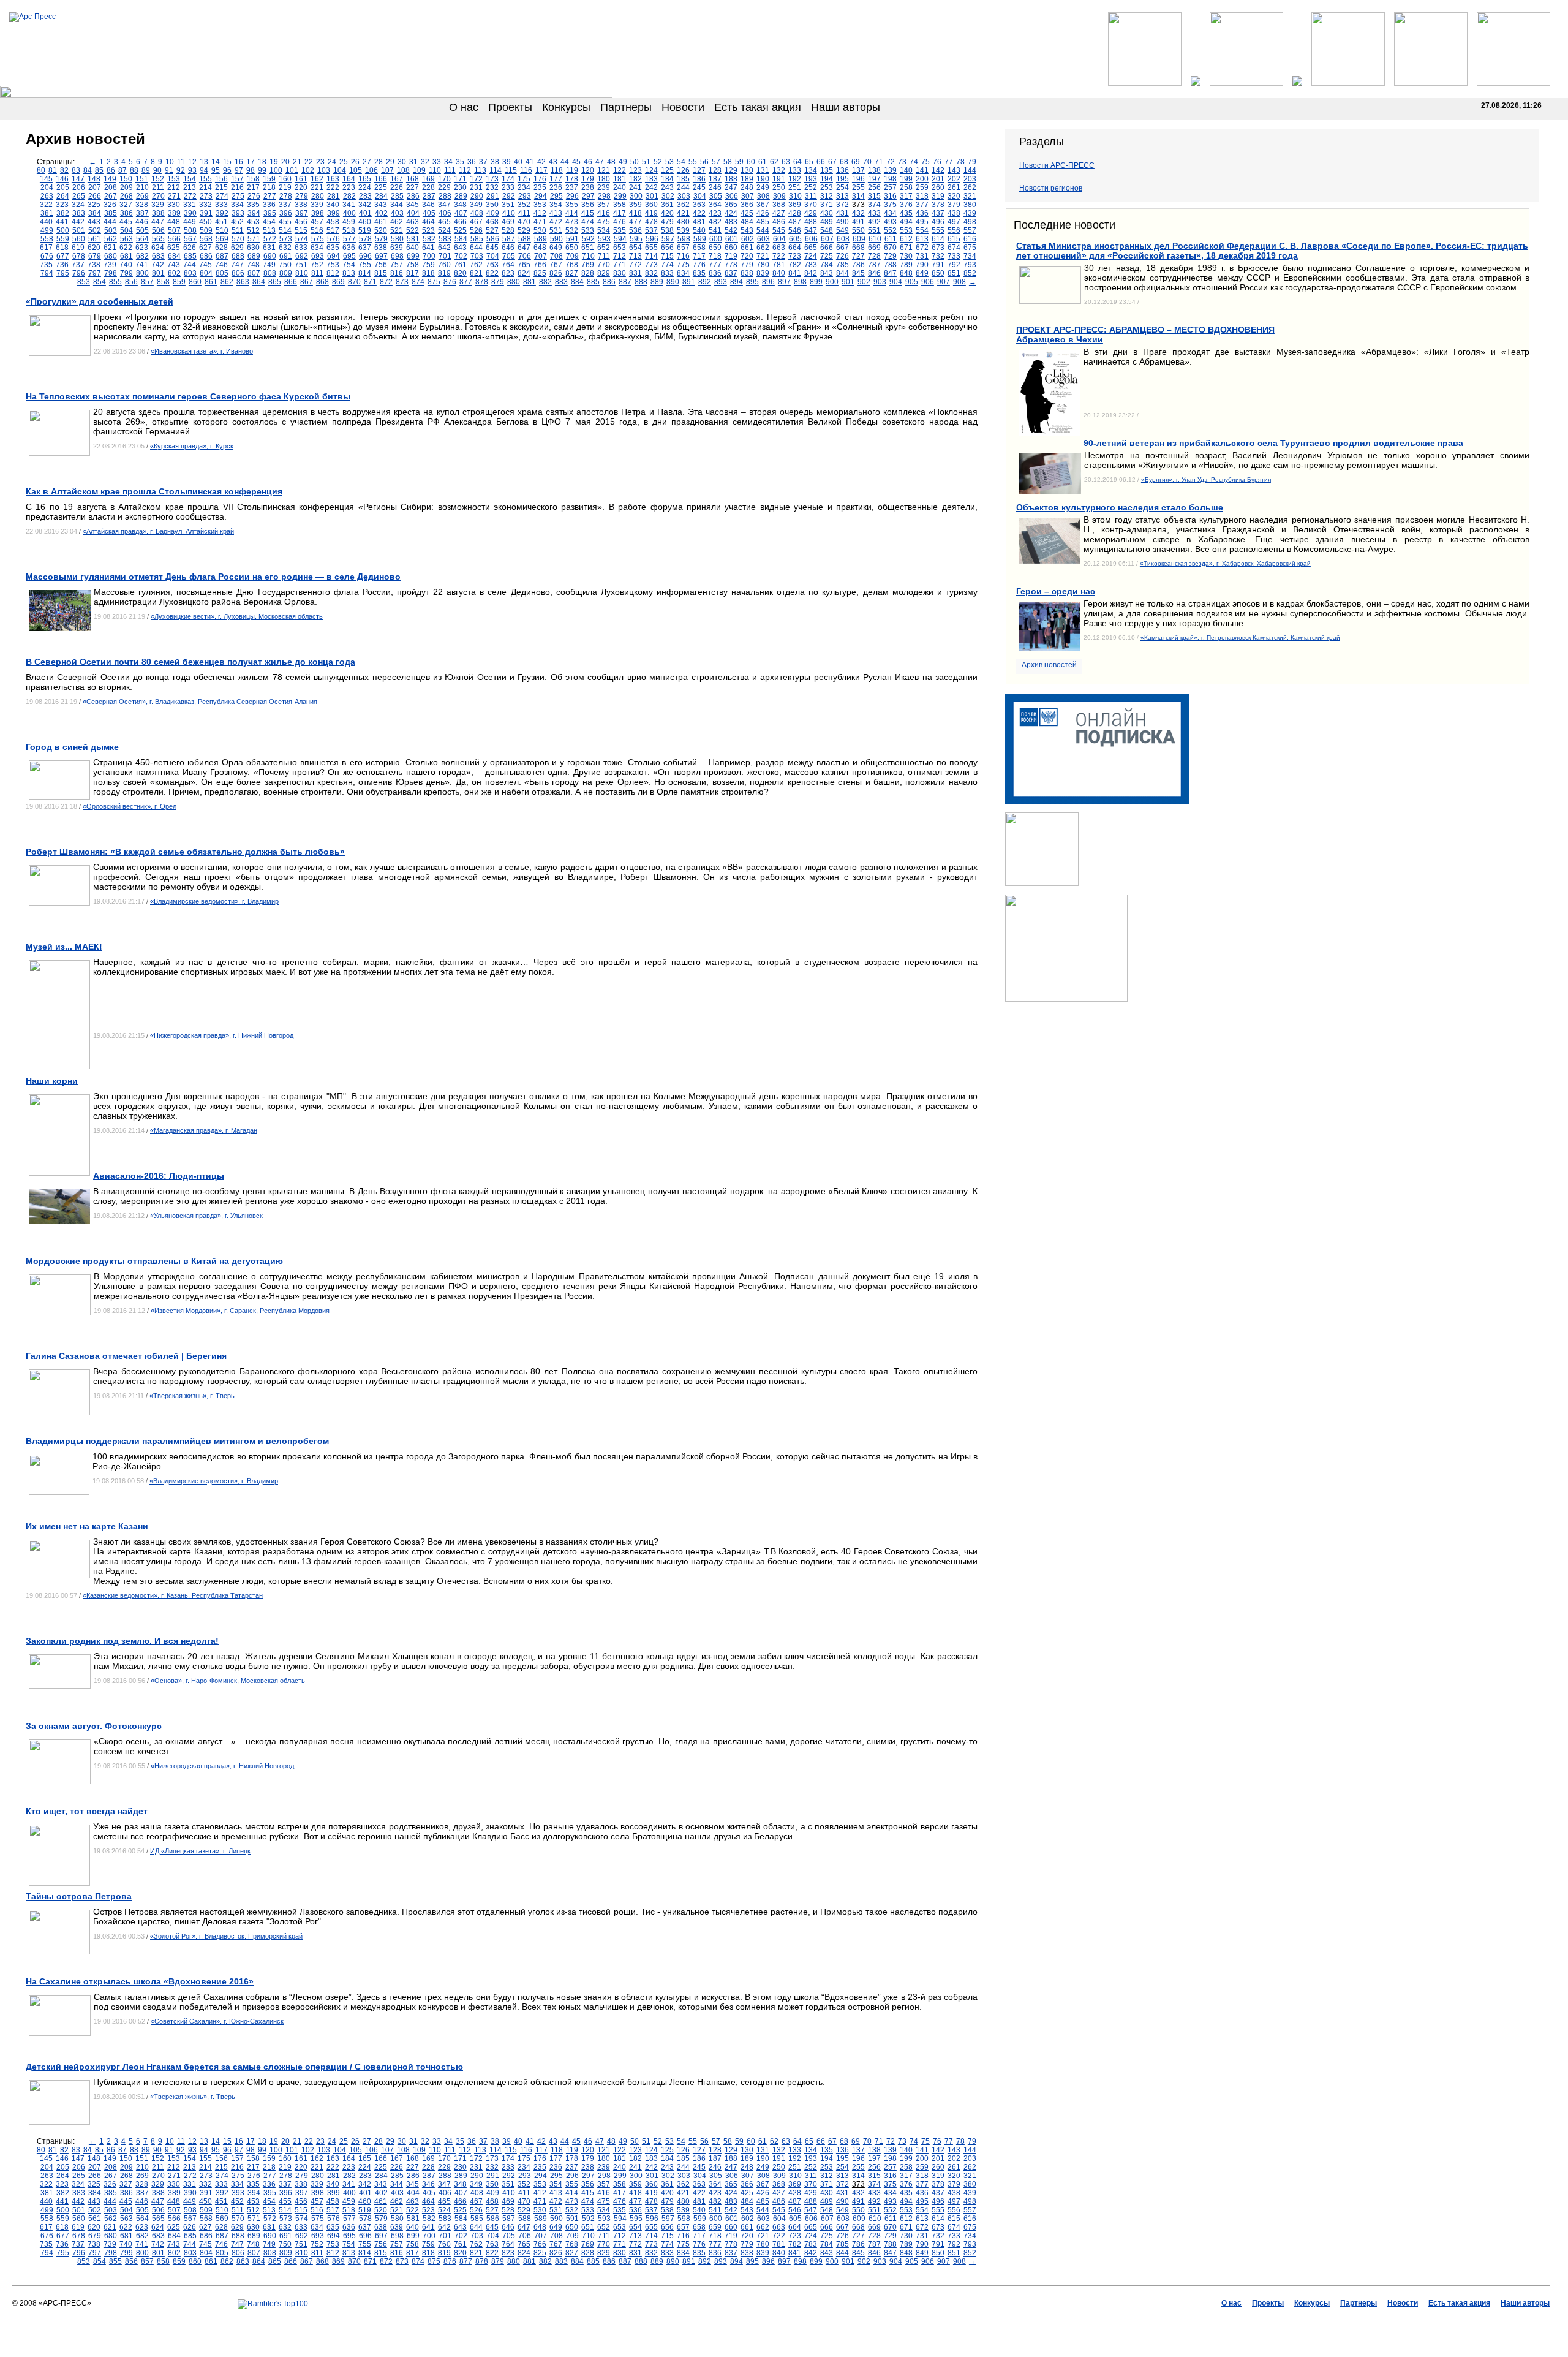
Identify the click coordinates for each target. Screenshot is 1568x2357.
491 (858, 222)
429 (811, 213)
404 (413, 213)
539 (683, 230)
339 (317, 205)
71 (879, 162)
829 (604, 273)
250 (779, 187)
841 (795, 273)
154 (190, 179)
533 (588, 230)
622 (126, 248)
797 (95, 273)
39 (507, 162)
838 (747, 273)
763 (492, 265)
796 (79, 273)
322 (46, 205)
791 (938, 265)
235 (540, 187)
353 (540, 205)
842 (811, 273)
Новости (683, 107)
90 (157, 170)
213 (190, 187)
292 (509, 196)
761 (460, 265)
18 (262, 162)
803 (190, 273)
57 (716, 162)
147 (78, 179)
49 (623, 162)
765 (524, 265)
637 (365, 248)
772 (635, 265)
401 (365, 213)
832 (651, 273)
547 (811, 230)
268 (126, 196)
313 (842, 196)
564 (142, 239)
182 (635, 179)
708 (556, 256)
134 (811, 170)
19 (274, 162)
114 (496, 170)
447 (158, 222)
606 (811, 239)
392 (222, 213)
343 (381, 205)
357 (604, 205)
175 (524, 179)
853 (84, 282)
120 (588, 170)
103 (324, 170)
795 (63, 273)
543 (747, 230)
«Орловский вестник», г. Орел (130, 806)
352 (524, 205)
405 (429, 213)
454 (269, 222)
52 (658, 162)
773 (651, 265)
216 (237, 187)
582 (429, 239)
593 (604, 239)
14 (216, 162)
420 (667, 213)
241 (635, 187)
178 (572, 179)
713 (635, 256)
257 (890, 187)
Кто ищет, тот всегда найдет (87, 1811)
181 (620, 179)
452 (237, 222)
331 (190, 205)
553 (906, 230)
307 (748, 196)
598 (684, 239)
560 (79, 239)
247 (731, 187)
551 (874, 230)
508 (190, 230)
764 (508, 265)
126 (683, 170)
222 (333, 187)
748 (253, 265)
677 (63, 256)
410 (509, 213)
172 (476, 179)
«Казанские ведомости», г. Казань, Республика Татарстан (173, 1595)
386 (126, 213)
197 (874, 179)
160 (285, 179)
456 (301, 222)
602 (748, 239)
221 (317, 187)
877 (466, 282)
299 (620, 196)
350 (492, 205)
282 (349, 196)
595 (636, 239)
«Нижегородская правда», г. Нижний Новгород (222, 1035)
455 (285, 222)
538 (667, 230)
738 (94, 265)
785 (842, 265)
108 (403, 170)
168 (413, 179)
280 (318, 196)
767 (556, 265)
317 (906, 196)
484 (747, 222)
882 (545, 282)
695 (349, 256)
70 (867, 162)
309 (779, 196)
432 (858, 213)
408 (477, 213)
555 (938, 230)
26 (355, 162)
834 (683, 273)
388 (158, 213)
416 (604, 213)
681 (126, 256)
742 (158, 265)
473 (572, 222)
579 (381, 239)
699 (413, 256)
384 (95, 213)
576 (334, 239)
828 (588, 273)
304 (700, 196)
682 (142, 256)
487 (795, 222)
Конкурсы (566, 107)
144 (970, 170)
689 (254, 256)
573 (286, 239)
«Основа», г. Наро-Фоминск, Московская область (228, 1681)
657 (683, 248)
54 (681, 162)
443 (94, 222)
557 (970, 230)
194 (827, 179)
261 (954, 187)
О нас (464, 107)
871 (370, 282)
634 (317, 248)
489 (827, 222)
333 (221, 205)
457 (317, 222)
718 (715, 256)
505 (142, 230)
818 (428, 273)
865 (275, 282)
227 (413, 187)
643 (460, 248)
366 (747, 205)
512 (253, 230)
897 (784, 282)
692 (302, 256)
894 (737, 282)
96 (227, 170)
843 (827, 273)
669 (874, 248)
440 (46, 222)
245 (699, 187)
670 (890, 248)
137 (858, 170)
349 (476, 205)
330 (174, 205)
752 (317, 265)
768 (572, 265)
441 (62, 222)
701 (445, 256)
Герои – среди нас (1056, 591)
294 (541, 196)
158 (253, 179)
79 (972, 162)
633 (301, 248)
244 (683, 187)
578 (365, 239)
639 (397, 248)
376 (906, 205)
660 (731, 248)
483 (731, 222)
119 (572, 170)
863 (243, 282)
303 (684, 196)
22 (309, 162)
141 (922, 170)
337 (285, 205)
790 (922, 265)
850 (938, 273)
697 (381, 256)
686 (206, 256)
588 (525, 239)
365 (731, 205)
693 (318, 256)
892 (705, 282)
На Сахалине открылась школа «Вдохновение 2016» (140, 1981)
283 (365, 196)
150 (126, 179)
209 (126, 187)
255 (858, 187)
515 (301, 230)
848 (906, 273)
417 (620, 213)
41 (530, 162)
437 (938, 213)
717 (699, 256)
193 (811, 179)
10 (170, 162)
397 (302, 213)
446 (142, 222)
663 (779, 248)
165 (365, 179)
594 (620, 239)
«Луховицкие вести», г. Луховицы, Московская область (237, 616)
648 (540, 248)
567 (190, 239)
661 (747, 248)
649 (556, 248)
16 (239, 162)
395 (270, 213)
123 (635, 170)
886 (609, 282)
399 (334, 213)
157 (237, 179)
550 (858, 230)
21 (297, 162)
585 (477, 239)
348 (460, 205)
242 (651, 187)
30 (402, 162)
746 (221, 265)
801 (158, 273)
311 (811, 196)
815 (381, 273)
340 (333, 205)
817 (413, 273)
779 (747, 265)
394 (254, 213)
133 (795, 170)
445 (126, 222)
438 (954, 213)
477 (635, 222)
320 (954, 196)
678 (79, 256)
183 (651, 179)
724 (811, 256)
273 (206, 196)
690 (270, 256)
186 (699, 179)
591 (572, 239)
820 (460, 273)
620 (94, 248)
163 (333, 179)
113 (480, 170)
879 (498, 282)
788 (890, 265)
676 (47, 256)
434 (890, 213)
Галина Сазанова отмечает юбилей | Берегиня (126, 1356)
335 (253, 205)
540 (699, 230)
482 (715, 222)
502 (95, 230)
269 (142, 196)
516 (317, 230)
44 (565, 162)
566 (174, 239)
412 (540, 213)
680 (111, 256)
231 (476, 187)
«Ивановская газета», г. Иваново (202, 351)
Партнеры (626, 107)
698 (397, 256)
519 (365, 230)
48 (611, 162)
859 (179, 282)
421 (683, 213)
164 (349, 179)
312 (827, 196)
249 (763, 187)
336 (269, 205)
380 (970, 205)
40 (518, 162)
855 (115, 282)
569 (222, 239)
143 (954, 170)
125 (667, 170)
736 (62, 265)
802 (174, 273)
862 (227, 282)
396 (286, 213)
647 (524, 248)
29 (390, 162)
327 (126, 205)
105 (356, 170)
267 (111, 196)
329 (158, 205)
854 (100, 282)
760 (444, 265)
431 (842, 213)
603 (763, 239)
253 (827, 187)
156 (221, 179)
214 (205, 187)
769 (588, 265)
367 (763, 205)
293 (525, 196)
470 (524, 222)
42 (541, 162)
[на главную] (32, 17)
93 (192, 170)
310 (795, 196)
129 (731, 170)
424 (731, 213)
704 (493, 256)
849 (922, 273)
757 (397, 265)
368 (779, 205)
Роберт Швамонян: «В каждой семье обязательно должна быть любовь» (185, 852)
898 (800, 282)
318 (922, 196)
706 (525, 256)
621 (110, 248)
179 (588, 179)
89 (146, 170)
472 (556, 222)
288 (445, 196)
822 (492, 273)
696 (365, 256)
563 (126, 239)
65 (809, 162)
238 (588, 187)
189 (747, 179)
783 (811, 265)
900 (832, 282)
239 (604, 187)
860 (195, 282)
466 (460, 222)
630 (253, 248)
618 (62, 248)
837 (731, 273)
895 (752, 282)
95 (216, 170)
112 (465, 170)
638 (381, 248)
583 (445, 239)
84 (88, 170)
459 (349, 222)
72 (891, 162)
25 (344, 162)
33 (437, 162)
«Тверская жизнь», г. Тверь (192, 1396)
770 (604, 265)
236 (556, 187)
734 (970, 256)
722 (779, 256)
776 (699, 265)
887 (625, 282)
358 (620, 205)
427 (779, 213)
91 (169, 170)
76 (937, 162)
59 (739, 162)
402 (381, 213)
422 (699, 213)
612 (906, 239)
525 (460, 230)
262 (970, 187)
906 (928, 282)
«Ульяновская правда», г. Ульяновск (206, 1216)
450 (205, 222)
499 (47, 230)
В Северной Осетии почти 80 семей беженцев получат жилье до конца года (190, 662)
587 (509, 239)
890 (673, 282)
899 (816, 282)
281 (334, 196)
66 (821, 162)
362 (683, 205)
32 (425, 162)
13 (204, 162)
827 (572, 273)
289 (461, 196)
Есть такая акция (758, 107)
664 (795, 248)
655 (651, 248)
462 (397, 222)
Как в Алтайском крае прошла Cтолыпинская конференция (154, 491)
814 (365, 273)
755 (365, 265)
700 (429, 256)
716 (683, 256)
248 (747, 187)
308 (763, 196)
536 (635, 230)
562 (111, 239)
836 (715, 273)
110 (435, 170)
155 (205, 179)
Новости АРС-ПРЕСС (1057, 165)
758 (413, 265)
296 (572, 196)
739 (110, 265)
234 (524, 187)
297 (588, 196)
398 (318, 213)
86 (111, 170)
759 (428, 265)
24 (332, 162)
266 (95, 196)
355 (572, 205)
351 (508, 205)
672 (922, 248)
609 (859, 239)
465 (444, 222)
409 (493, 213)
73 (902, 162)
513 (269, 230)
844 (842, 273)
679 (95, 256)
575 (318, 239)
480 (683, 222)
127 (699, 170)
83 (76, 170)
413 (556, 213)
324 (78, 205)
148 (94, 179)
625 (174, 248)
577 (349, 239)
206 (79, 187)
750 (285, 265)
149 (110, 179)
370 (811, 205)
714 (651, 256)
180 (604, 179)
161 (301, 179)
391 (206, 213)
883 (561, 282)
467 (476, 222)
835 (699, 273)
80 (41, 170)
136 (842, 170)
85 (99, 170)
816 (397, 273)
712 (620, 256)
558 (47, 239)
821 (476, 273)
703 (477, 256)
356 (588, 205)
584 (461, 239)
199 (906, 179)
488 (811, 222)
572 (270, 239)
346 (428, 205)
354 (556, 205)
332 (205, 205)
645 (492, 248)
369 (795, 205)
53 (669, 162)
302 (668, 196)
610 (875, 239)
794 (47, 273)
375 (890, 205)
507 (174, 230)
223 (349, 187)
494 (906, 222)
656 (667, 248)
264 (63, 196)
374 (874, 205)
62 (774, 162)
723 (795, 256)
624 (158, 248)
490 (842, 222)
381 (47, 213)
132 (779, 170)
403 (397, 213)
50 (635, 162)
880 (514, 282)
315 (874, 196)
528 (508, 230)
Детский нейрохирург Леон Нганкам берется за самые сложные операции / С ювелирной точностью (244, 2067)
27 (367, 162)
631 (269, 248)
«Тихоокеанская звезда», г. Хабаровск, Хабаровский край (1225, 563)
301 (652, 196)
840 (779, 273)
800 (142, 273)
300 (636, 196)
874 (418, 282)
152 (158, 179)
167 (397, 179)
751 (301, 265)
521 (397, 230)
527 (492, 230)
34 (448, 162)
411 (524, 213)
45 (576, 162)
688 (238, 256)
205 (63, 187)
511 (238, 230)
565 (158, 239)
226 (397, 187)
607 (827, 239)
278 (286, 196)
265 (79, 196)
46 (588, 162)
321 (970, 196)
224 (365, 187)
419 (651, 213)
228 (428, 187)
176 (540, 179)
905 (912, 282)
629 (237, 248)
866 (291, 282)
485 (763, 222)
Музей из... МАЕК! (64, 947)
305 (716, 196)
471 (540, 222)
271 (174, 196)
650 (572, 248)
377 (922, 205)
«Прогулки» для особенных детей (100, 301)
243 (667, 187)
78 (960, 162)
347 (444, 205)
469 (508, 222)
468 (492, 222)
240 (620, 187)
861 (211, 282)
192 (795, 179)
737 (78, 265)
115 (511, 170)
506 (158, 230)
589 (541, 239)
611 (891, 239)
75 (925, 162)
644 (476, 248)
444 (110, 222)
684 (174, 256)
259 (922, 187)
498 (970, 222)
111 (450, 170)
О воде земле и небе (764, 2321)
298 (604, 196)
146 (62, 179)
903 (880, 282)
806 (238, 273)
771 (620, 265)
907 (944, 282)
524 (444, 230)
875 (434, 282)
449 (190, 222)
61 (763, 162)
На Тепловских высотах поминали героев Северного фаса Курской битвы (188, 396)
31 (413, 162)
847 (890, 273)
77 (949, 162)
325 (94, 205)
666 (827, 248)
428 (795, 213)
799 (126, 273)
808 (270, 273)
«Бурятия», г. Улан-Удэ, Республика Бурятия (1206, 479)
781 (779, 265)
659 (715, 248)
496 (938, 222)
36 (472, 162)
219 (285, 187)
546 (795, 230)
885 (593, 282)
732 (938, 256)
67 (832, 162)
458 (333, 222)
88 (134, 170)
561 (95, 239)
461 (381, 222)
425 (747, 213)
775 (683, 265)
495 (922, 222)
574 (302, 239)
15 (227, 162)
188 (731, 179)
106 (371, 170)
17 (251, 162)
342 (365, 205)
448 (174, 222)
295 (556, 196)
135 (827, 170)
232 (492, 187)
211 (158, 187)
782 (795, 265)
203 (970, 179)
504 (126, 230)
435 (906, 213)
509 (206, 230)
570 (238, 239)
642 (444, 248)
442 (78, 222)
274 (222, 196)
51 (646, 162)
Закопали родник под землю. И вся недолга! (122, 1641)
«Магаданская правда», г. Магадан (204, 1130)
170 (444, 179)
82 (64, 170)
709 (572, 256)
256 (874, 187)
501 (79, 230)
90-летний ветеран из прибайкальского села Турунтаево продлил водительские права (1273, 443)
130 (747, 170)
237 (572, 187)
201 (938, 179)
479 (667, 222)
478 (651, 222)
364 (715, 205)
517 (333, 230)
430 (827, 213)
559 (63, 239)
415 (588, 213)
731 (922, 256)
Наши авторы (846, 107)
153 (174, 179)
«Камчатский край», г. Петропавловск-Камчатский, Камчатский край (1240, 637)
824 (524, 273)
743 (174, 265)
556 (954, 230)
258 (906, 187)
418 (635, 213)
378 (938, 205)
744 (190, 265)
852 (970, 273)
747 (237, 265)
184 (667, 179)
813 (349, 273)
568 (206, 239)
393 (238, 213)
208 (111, 187)
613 (922, 239)
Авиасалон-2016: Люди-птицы (159, 1176)
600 (716, 239)
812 (333, 273)
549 (842, 230)
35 (460, 162)
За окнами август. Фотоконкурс (94, 1726)
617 (46, 248)
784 (827, 265)
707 (541, 256)
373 (858, 205)
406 (445, 213)
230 (460, 187)
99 (262, 170)
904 (896, 282)
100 (276, 170)
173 (492, 179)
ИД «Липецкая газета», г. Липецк (200, 1851)
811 (317, 273)
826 (556, 273)
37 (483, 162)
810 (302, 273)
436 (922, 213)
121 (604, 170)
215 (221, 187)
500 (63, 230)
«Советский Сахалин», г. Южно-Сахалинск (217, 2021)
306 (732, 196)
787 (874, 265)
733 (954, 256)
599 (700, 239)
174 (508, 179)
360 (651, 205)
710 (588, 256)
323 (62, 205)
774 (667, 265)
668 (858, 248)
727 (858, 256)
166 (381, 179)
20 (285, 162)
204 (47, 187)
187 (715, 179)
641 (428, 248)
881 (530, 282)
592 (588, 239)
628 (221, 248)
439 (970, 213)
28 (379, 162)
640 (413, 248)
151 (142, 179)
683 (158, 256)
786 (858, 265)
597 (668, 239)
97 (239, 170)
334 (237, 205)
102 (308, 170)
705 (509, 256)
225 (381, 187)
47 (600, 162)
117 (541, 170)
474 (588, 222)
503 (111, 230)
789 (906, 265)
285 (397, 196)
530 (540, 230)
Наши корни (52, 1081)
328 (142, 205)
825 (540, 273)
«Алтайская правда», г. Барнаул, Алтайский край (158, 531)
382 (63, 213)
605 (795, 239)
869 (338, 282)
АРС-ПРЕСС (704, 2321)
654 (635, 248)
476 (620, 222)
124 (651, 170)
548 (827, 230)
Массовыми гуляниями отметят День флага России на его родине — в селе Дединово (213, 577)
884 (577, 282)
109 (419, 170)
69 (856, 162)
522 (413, 230)
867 (307, 282)
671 (906, 248)
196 (858, 179)
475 (604, 222)
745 (205, 265)
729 (890, 256)
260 (938, 187)
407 (461, 213)
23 (320, 162)
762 (476, 265)
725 (827, 256)
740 (126, 265)
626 (190, 248)
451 (221, 222)
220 (301, 187)
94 (204, 170)
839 (763, 273)
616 (970, 239)
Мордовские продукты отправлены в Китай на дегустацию (154, 1261)
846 (874, 273)
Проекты (510, 107)
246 (715, 187)
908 (959, 282)
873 (402, 282)
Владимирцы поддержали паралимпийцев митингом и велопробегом (177, 1441)
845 (858, 273)
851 (954, 273)
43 (553, 162)
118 (557, 170)
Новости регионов (1051, 188)
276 (254, 196)
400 (349, 213)
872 (386, 282)
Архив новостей (1049, 665)
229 (444, 187)
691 (286, 256)
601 (732, 239)
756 (381, 265)
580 (397, 239)
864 (259, 282)
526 (476, 230)
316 (890, 196)
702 (461, 256)
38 (495, 162)
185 (683, 179)
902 (864, 282)
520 (381, 230)
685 (190, 256)
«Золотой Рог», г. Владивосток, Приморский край (226, 1936)
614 (938, 239)
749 (269, 265)
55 (693, 162)
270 (158, 196)
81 (53, 170)
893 (721, 282)
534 (604, 230)
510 (222, 230)
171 (460, 179)
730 (906, 256)
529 (524, 230)
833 (667, 273)
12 (192, 162)
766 (540, 265)
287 (429, 196)
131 (763, 170)
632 (285, 248)
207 (95, 187)
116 (526, 170)
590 (556, 239)
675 (970, 248)
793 (970, 265)
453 (253, 222)
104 (340, 170)
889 (657, 282)
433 (874, 213)
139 (890, 170)
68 (844, 162)
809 (286, 273)
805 (222, 273)
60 (751, 162)
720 (747, 256)
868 (322, 282)
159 (269, 179)
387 (142, 213)
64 (797, 162)
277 (270, 196)
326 (110, 205)
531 (556, 230)
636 (349, 248)
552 (890, 230)
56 (704, 162)
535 (620, 230)
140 (906, 170)
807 (254, 273)
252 (811, 187)
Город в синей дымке (72, 747)
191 (779, 179)
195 (842, 179)
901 (848, 282)
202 (954, 179)
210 (142, 187)
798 (111, 273)
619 (78, 248)
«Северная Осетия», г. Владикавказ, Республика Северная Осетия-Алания (200, 702)
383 (79, 213)
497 (954, 222)
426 (763, 213)
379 (954, 205)
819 (444, 273)
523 (428, 230)
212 (174, 187)
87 (123, 170)
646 (508, 248)
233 (508, 187)
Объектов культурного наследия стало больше (1120, 507)
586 (493, 239)
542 (731, 230)
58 (728, 162)
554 (922, 230)
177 (556, 179)
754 (349, 265)
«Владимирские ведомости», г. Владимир (214, 901)
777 (715, 265)
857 (147, 282)
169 (428, 179)
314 (858, 196)
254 (842, 187)
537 (651, 230)
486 (779, 222)
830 (620, 273)
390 (190, 213)
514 (285, 230)
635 (333, 248)
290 (477, 196)
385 (111, 213)
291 (493, 196)
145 (46, 179)
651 (588, 248)
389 (174, 213)
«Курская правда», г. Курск (192, 446)
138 (874, 170)
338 (301, 205)
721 (763, 256)
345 (413, 205)
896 (768, 282)
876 (450, 282)
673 (938, 248)
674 (954, 248)
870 (354, 282)
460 (365, 222)
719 (731, 256)
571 (254, 239)
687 (222, 256)
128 (715, 170)
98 (251, 170)
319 (938, 196)
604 (779, 239)
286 (413, 196)
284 (381, 196)
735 (46, 265)
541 (715, 230)
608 (843, 239)
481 (699, 222)
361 (667, 205)
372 (842, 205)
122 (620, 170)
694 (334, 256)
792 (954, 265)
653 (620, 248)
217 (253, 187)
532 (572, 230)
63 (786, 162)
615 (954, 239)
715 (667, 256)
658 (699, 248)
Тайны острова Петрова (79, 1896)
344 (397, 205)
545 (779, 230)
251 (795, 187)
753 (333, 265)
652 (604, 248)
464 (428, 222)
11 (181, 162)
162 (317, 179)
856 (131, 282)
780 (763, 265)
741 (142, 265)
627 (205, 248)
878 (482, 282)
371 (827, 205)
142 (938, 170)
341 (349, 205)
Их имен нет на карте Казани (87, 1526)
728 (874, 256)
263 (47, 196)
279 (302, 196)
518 (349, 230)
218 (269, 187)
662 (763, 248)
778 (731, 265)
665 (811, 248)
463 (413, 222)
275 (238, 196)
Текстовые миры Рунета (844, 2321)
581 (413, 239)
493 (890, 222)
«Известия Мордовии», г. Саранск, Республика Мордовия (240, 1311)
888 (641, 282)
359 (635, 205)
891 (689, 282)
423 (715, 213)
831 (635, 273)
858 (163, 282)
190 (763, 179)
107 (387, 170)
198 (890, 179)
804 (206, 273)
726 (842, 256)
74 (914, 162)
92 (181, 170)
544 (763, 230)
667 (842, 248)
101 (292, 170)
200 (922, 179)
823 (508, 273)
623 (142, 248)
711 (604, 256)
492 (874, 222)
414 (572, 213)
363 (699, 205)
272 (190, 196)
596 (652, 239)
